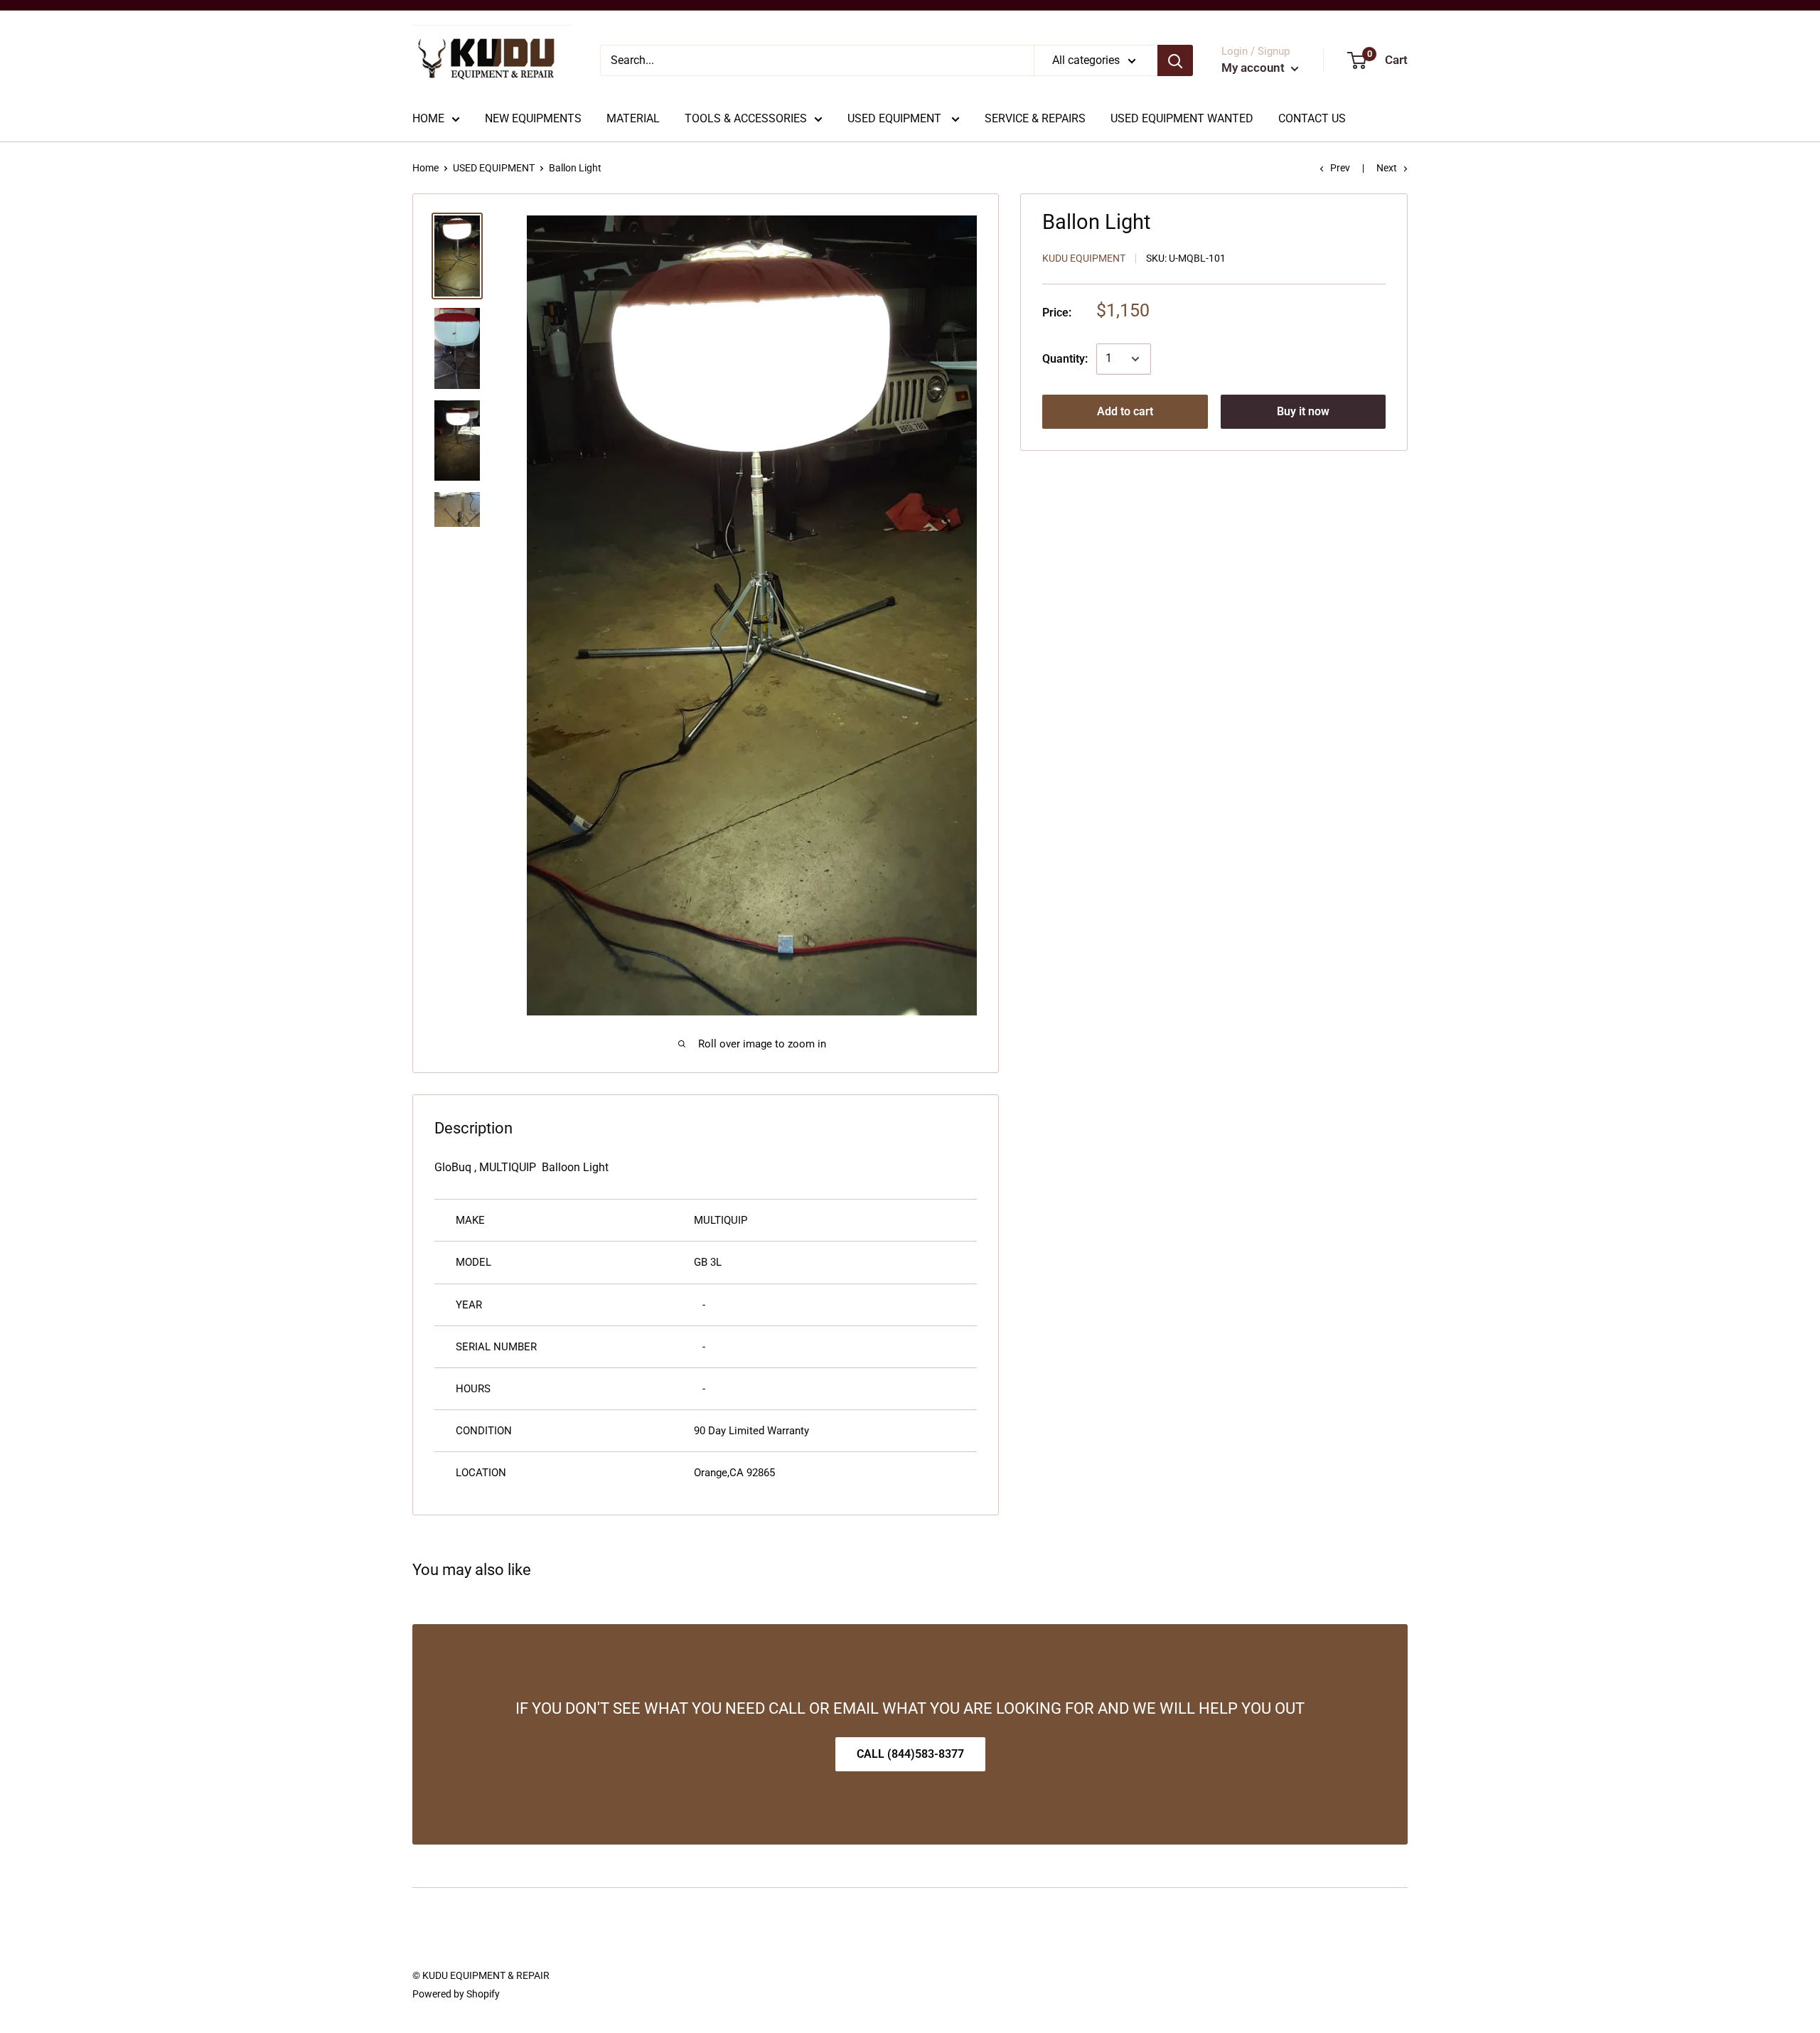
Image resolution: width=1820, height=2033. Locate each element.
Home (425, 168)
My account (1254, 68)
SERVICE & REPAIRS (1035, 118)
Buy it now (1303, 411)
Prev (1340, 168)
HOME (428, 118)
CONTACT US (1312, 118)
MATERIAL (633, 118)
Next (1387, 168)
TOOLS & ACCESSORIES (746, 118)
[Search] (1175, 60)
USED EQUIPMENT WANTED (1182, 118)
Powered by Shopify (456, 1994)
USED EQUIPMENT (896, 118)
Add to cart (1125, 411)
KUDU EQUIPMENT (1084, 259)
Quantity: (1065, 359)
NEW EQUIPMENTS (533, 118)
